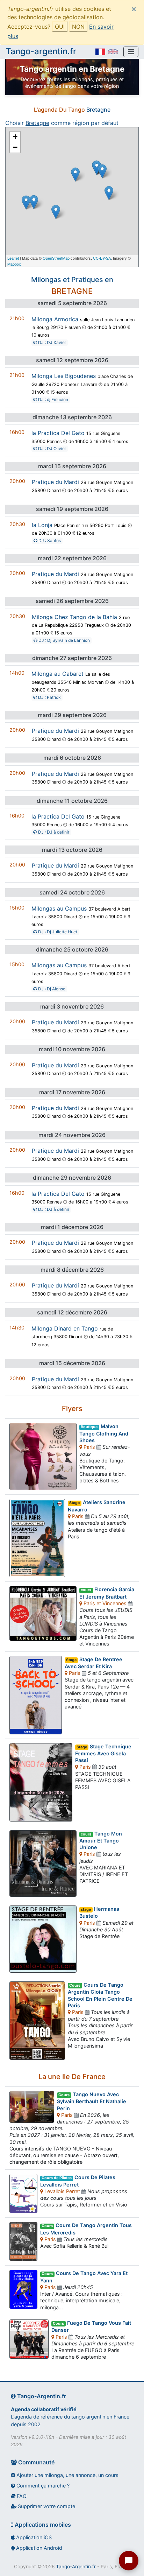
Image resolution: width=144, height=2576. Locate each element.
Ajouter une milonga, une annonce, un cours (67, 2475)
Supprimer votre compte (46, 2506)
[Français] (100, 52)
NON (78, 27)
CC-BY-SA (102, 258)
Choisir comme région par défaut (62, 123)
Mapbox (14, 264)
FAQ (21, 2496)
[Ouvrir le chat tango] (129, 2561)
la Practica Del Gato (58, 433)
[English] (113, 52)
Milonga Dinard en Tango (65, 1328)
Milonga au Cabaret (57, 674)
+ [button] (15, 137)
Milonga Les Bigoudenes (64, 376)
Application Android (38, 2548)
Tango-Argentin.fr (76, 2567)
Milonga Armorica (55, 319)
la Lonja (42, 525)
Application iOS (33, 2537)
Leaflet (13, 258)
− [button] (15, 147)
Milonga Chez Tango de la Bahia (74, 617)
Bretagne (98, 110)
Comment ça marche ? (42, 2486)
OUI (60, 27)
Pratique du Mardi (55, 482)
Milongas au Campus (59, 908)
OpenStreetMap (56, 258)
